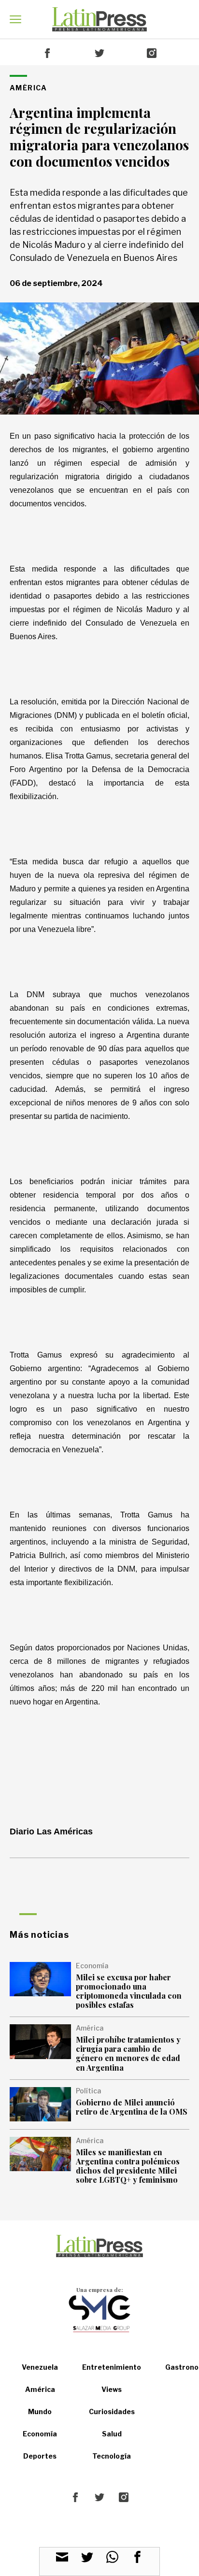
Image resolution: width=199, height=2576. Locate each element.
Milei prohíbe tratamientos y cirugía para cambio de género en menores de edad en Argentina (128, 2054)
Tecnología (112, 2456)
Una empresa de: (99, 2290)
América (40, 2389)
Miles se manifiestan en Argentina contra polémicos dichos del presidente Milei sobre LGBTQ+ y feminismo (128, 2166)
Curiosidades (112, 2411)
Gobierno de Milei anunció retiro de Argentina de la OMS (132, 2107)
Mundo (40, 2411)
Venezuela (40, 2367)
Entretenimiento (112, 2367)
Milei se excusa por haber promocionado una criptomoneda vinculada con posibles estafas (129, 1991)
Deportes (40, 2456)
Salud (112, 2434)
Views (112, 2389)
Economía (40, 2434)
